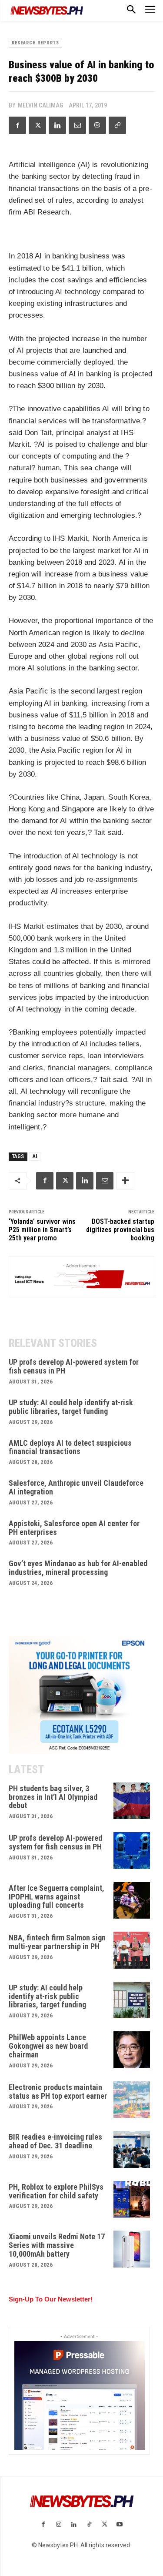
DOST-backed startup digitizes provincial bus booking (120, 1230)
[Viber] (97, 125)
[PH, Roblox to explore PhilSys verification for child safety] (132, 2199)
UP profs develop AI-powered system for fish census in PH (74, 1366)
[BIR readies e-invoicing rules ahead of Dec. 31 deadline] (132, 2149)
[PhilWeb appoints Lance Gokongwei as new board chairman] (132, 2050)
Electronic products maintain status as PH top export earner (58, 2092)
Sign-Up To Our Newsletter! (51, 2299)
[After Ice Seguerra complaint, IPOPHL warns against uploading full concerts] (132, 1901)
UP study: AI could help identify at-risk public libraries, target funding (71, 1407)
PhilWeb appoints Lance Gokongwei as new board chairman (48, 2046)
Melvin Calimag (40, 105)
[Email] (77, 125)
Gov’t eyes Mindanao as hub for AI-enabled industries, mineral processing (78, 1568)
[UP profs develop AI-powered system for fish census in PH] (132, 1851)
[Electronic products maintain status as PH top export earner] (132, 2100)
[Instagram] (58, 2525)
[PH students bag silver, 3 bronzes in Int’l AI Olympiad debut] (132, 1801)
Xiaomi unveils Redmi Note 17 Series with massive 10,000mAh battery (57, 2245)
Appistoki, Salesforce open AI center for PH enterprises (74, 1528)
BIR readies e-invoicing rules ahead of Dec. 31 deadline (55, 2141)
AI (35, 1156)
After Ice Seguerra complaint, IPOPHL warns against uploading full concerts (57, 1897)
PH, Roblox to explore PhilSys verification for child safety (56, 2191)
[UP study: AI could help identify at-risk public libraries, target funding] (132, 2000)
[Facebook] (17, 125)
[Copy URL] (117, 125)
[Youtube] (120, 2525)
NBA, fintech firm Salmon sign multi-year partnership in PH (57, 1942)
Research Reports (35, 43)
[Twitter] (37, 125)
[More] (125, 1181)
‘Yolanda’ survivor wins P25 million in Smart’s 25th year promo (42, 1230)
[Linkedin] (57, 125)
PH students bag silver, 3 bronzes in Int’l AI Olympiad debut (53, 1797)
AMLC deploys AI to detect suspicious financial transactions (70, 1447)
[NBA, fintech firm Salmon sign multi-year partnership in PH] (132, 1950)
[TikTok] (89, 2525)
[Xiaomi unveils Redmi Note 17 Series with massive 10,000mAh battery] (132, 2249)
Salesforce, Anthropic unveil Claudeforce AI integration (76, 1487)
